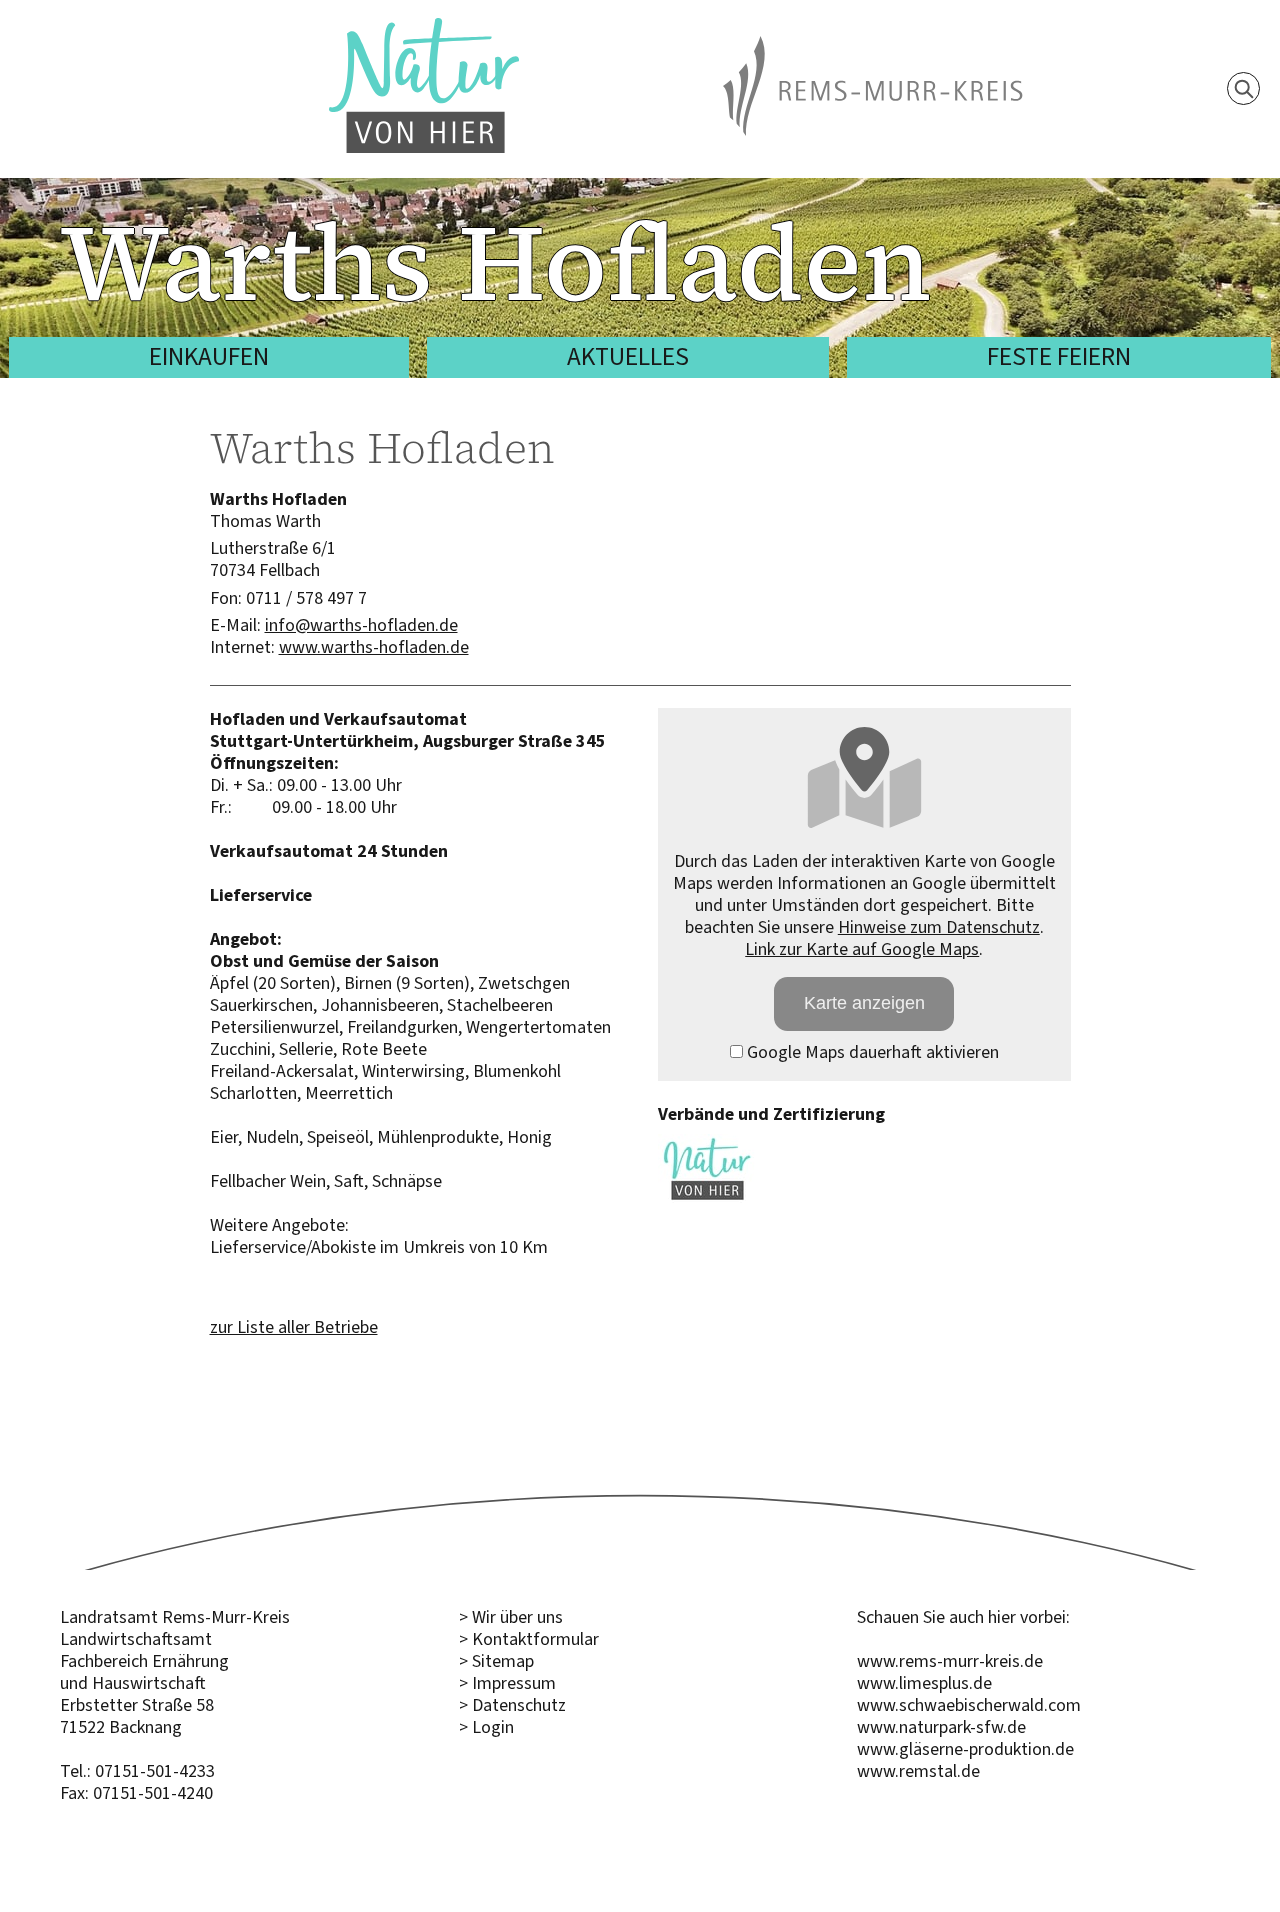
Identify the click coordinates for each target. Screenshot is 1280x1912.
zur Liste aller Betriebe (294, 1327)
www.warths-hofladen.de (374, 647)
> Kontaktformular (529, 1639)
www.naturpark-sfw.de (941, 1727)
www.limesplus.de (924, 1683)
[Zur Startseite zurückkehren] (424, 29)
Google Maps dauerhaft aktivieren (871, 1052)
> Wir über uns (511, 1617)
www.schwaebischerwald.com (969, 1705)
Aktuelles (628, 356)
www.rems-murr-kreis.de (950, 1661)
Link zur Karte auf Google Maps (862, 949)
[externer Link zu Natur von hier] (707, 1198)
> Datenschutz (512, 1705)
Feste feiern (1059, 356)
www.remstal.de (918, 1771)
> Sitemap (496, 1661)
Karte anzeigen (864, 1003)
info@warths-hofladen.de (361, 625)
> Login (486, 1727)
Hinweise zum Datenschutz (939, 927)
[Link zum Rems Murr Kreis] (873, 47)
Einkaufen (209, 356)
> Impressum (507, 1683)
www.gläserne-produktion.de (965, 1749)
